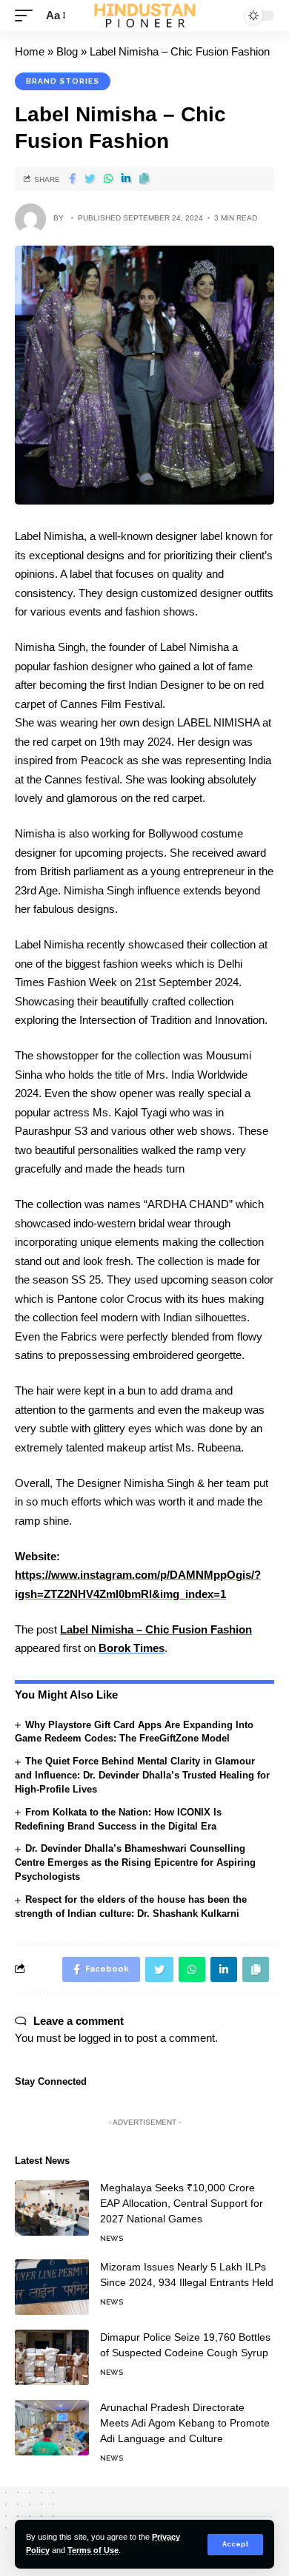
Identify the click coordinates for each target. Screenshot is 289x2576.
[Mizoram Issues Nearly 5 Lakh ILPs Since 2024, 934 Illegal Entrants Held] (52, 2287)
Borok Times (132, 1648)
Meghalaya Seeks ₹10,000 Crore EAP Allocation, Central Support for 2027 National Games (182, 2203)
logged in (100, 2038)
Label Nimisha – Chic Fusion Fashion (156, 1629)
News (112, 2238)
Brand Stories (63, 81)
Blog (67, 51)
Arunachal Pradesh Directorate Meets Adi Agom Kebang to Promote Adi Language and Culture (185, 2423)
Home (30, 51)
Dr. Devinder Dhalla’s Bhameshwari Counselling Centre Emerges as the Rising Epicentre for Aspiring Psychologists (135, 1862)
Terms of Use (93, 2550)
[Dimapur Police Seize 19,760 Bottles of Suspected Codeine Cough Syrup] (52, 2357)
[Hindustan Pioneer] (144, 16)
